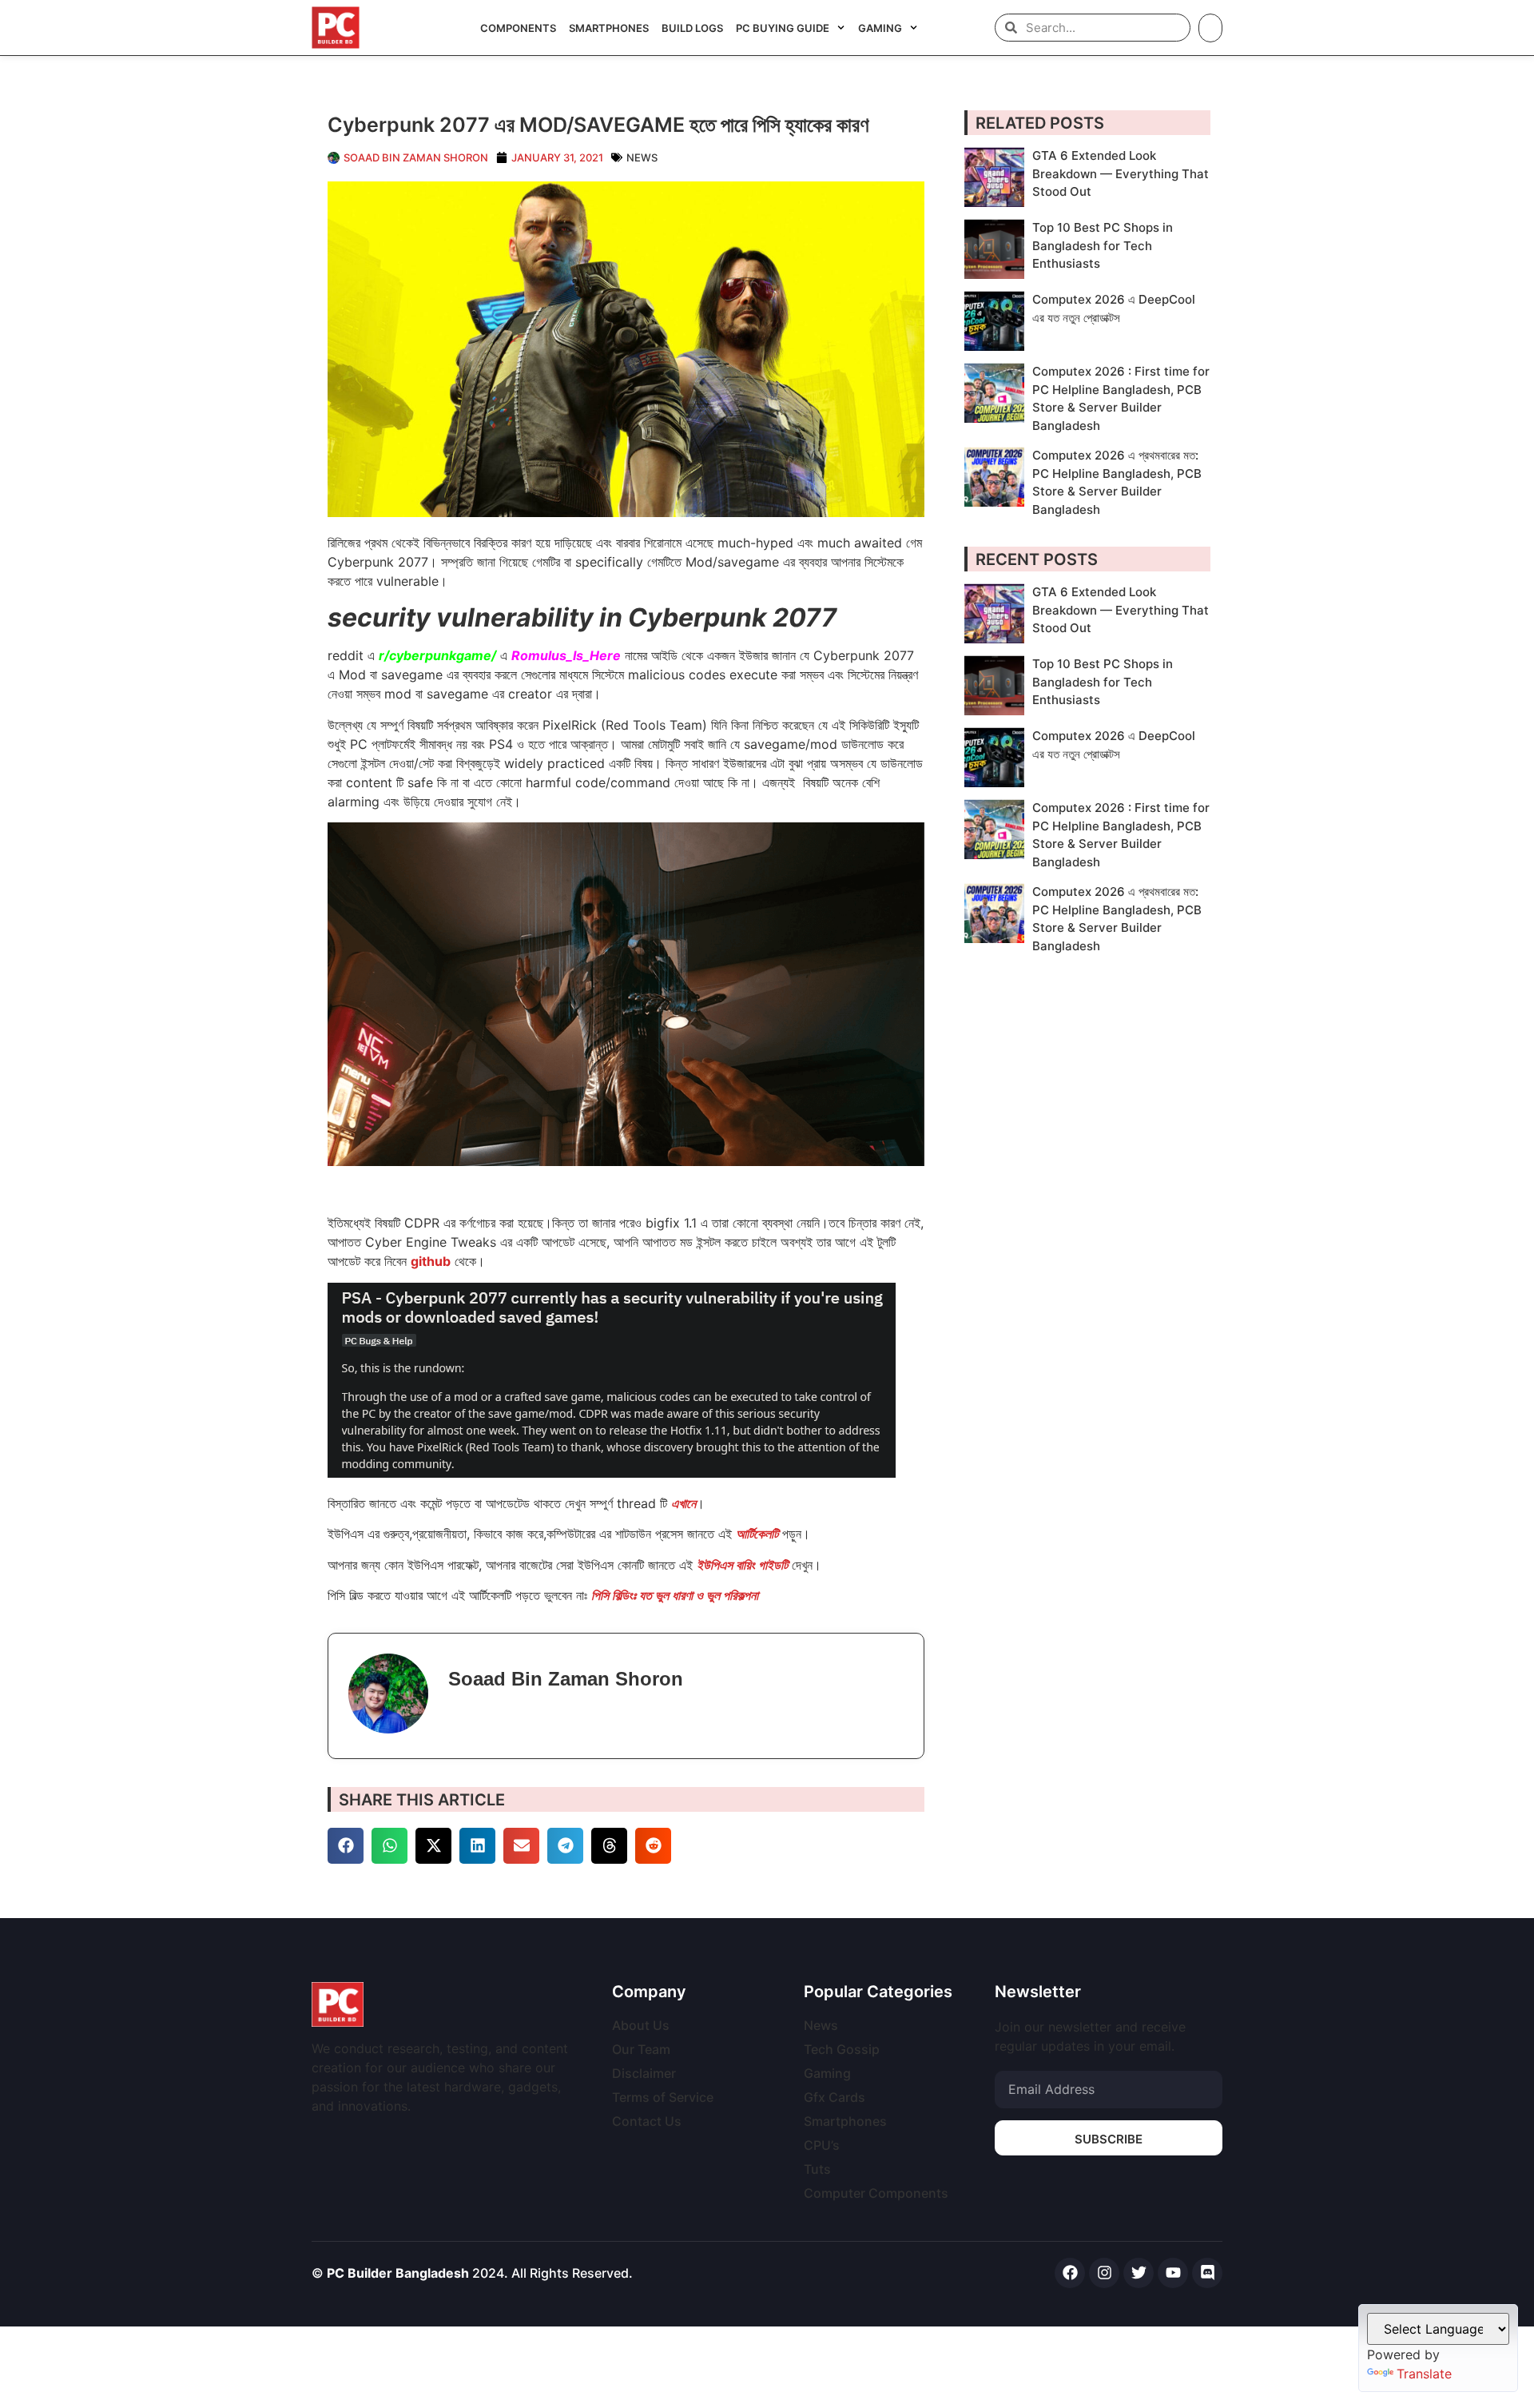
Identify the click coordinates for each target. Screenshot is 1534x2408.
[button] (346, 1846)
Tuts (817, 2169)
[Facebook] (1070, 2273)
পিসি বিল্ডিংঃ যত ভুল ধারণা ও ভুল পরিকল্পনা (675, 1595)
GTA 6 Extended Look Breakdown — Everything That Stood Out (1121, 173)
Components (518, 28)
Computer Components (876, 2193)
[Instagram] (1104, 2273)
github (431, 1261)
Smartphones (609, 28)
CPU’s (822, 2145)
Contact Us (647, 2121)
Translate (1424, 2374)
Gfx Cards (835, 2097)
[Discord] (1207, 2273)
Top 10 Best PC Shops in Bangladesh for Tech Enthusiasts (1103, 245)
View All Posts (499, 1715)
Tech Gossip (842, 2049)
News (642, 157)
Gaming (880, 28)
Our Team (641, 2049)
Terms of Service (663, 2097)
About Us (641, 2025)
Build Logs (692, 28)
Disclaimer (644, 2073)
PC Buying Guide (783, 28)
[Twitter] (1139, 2273)
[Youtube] (1173, 2273)
